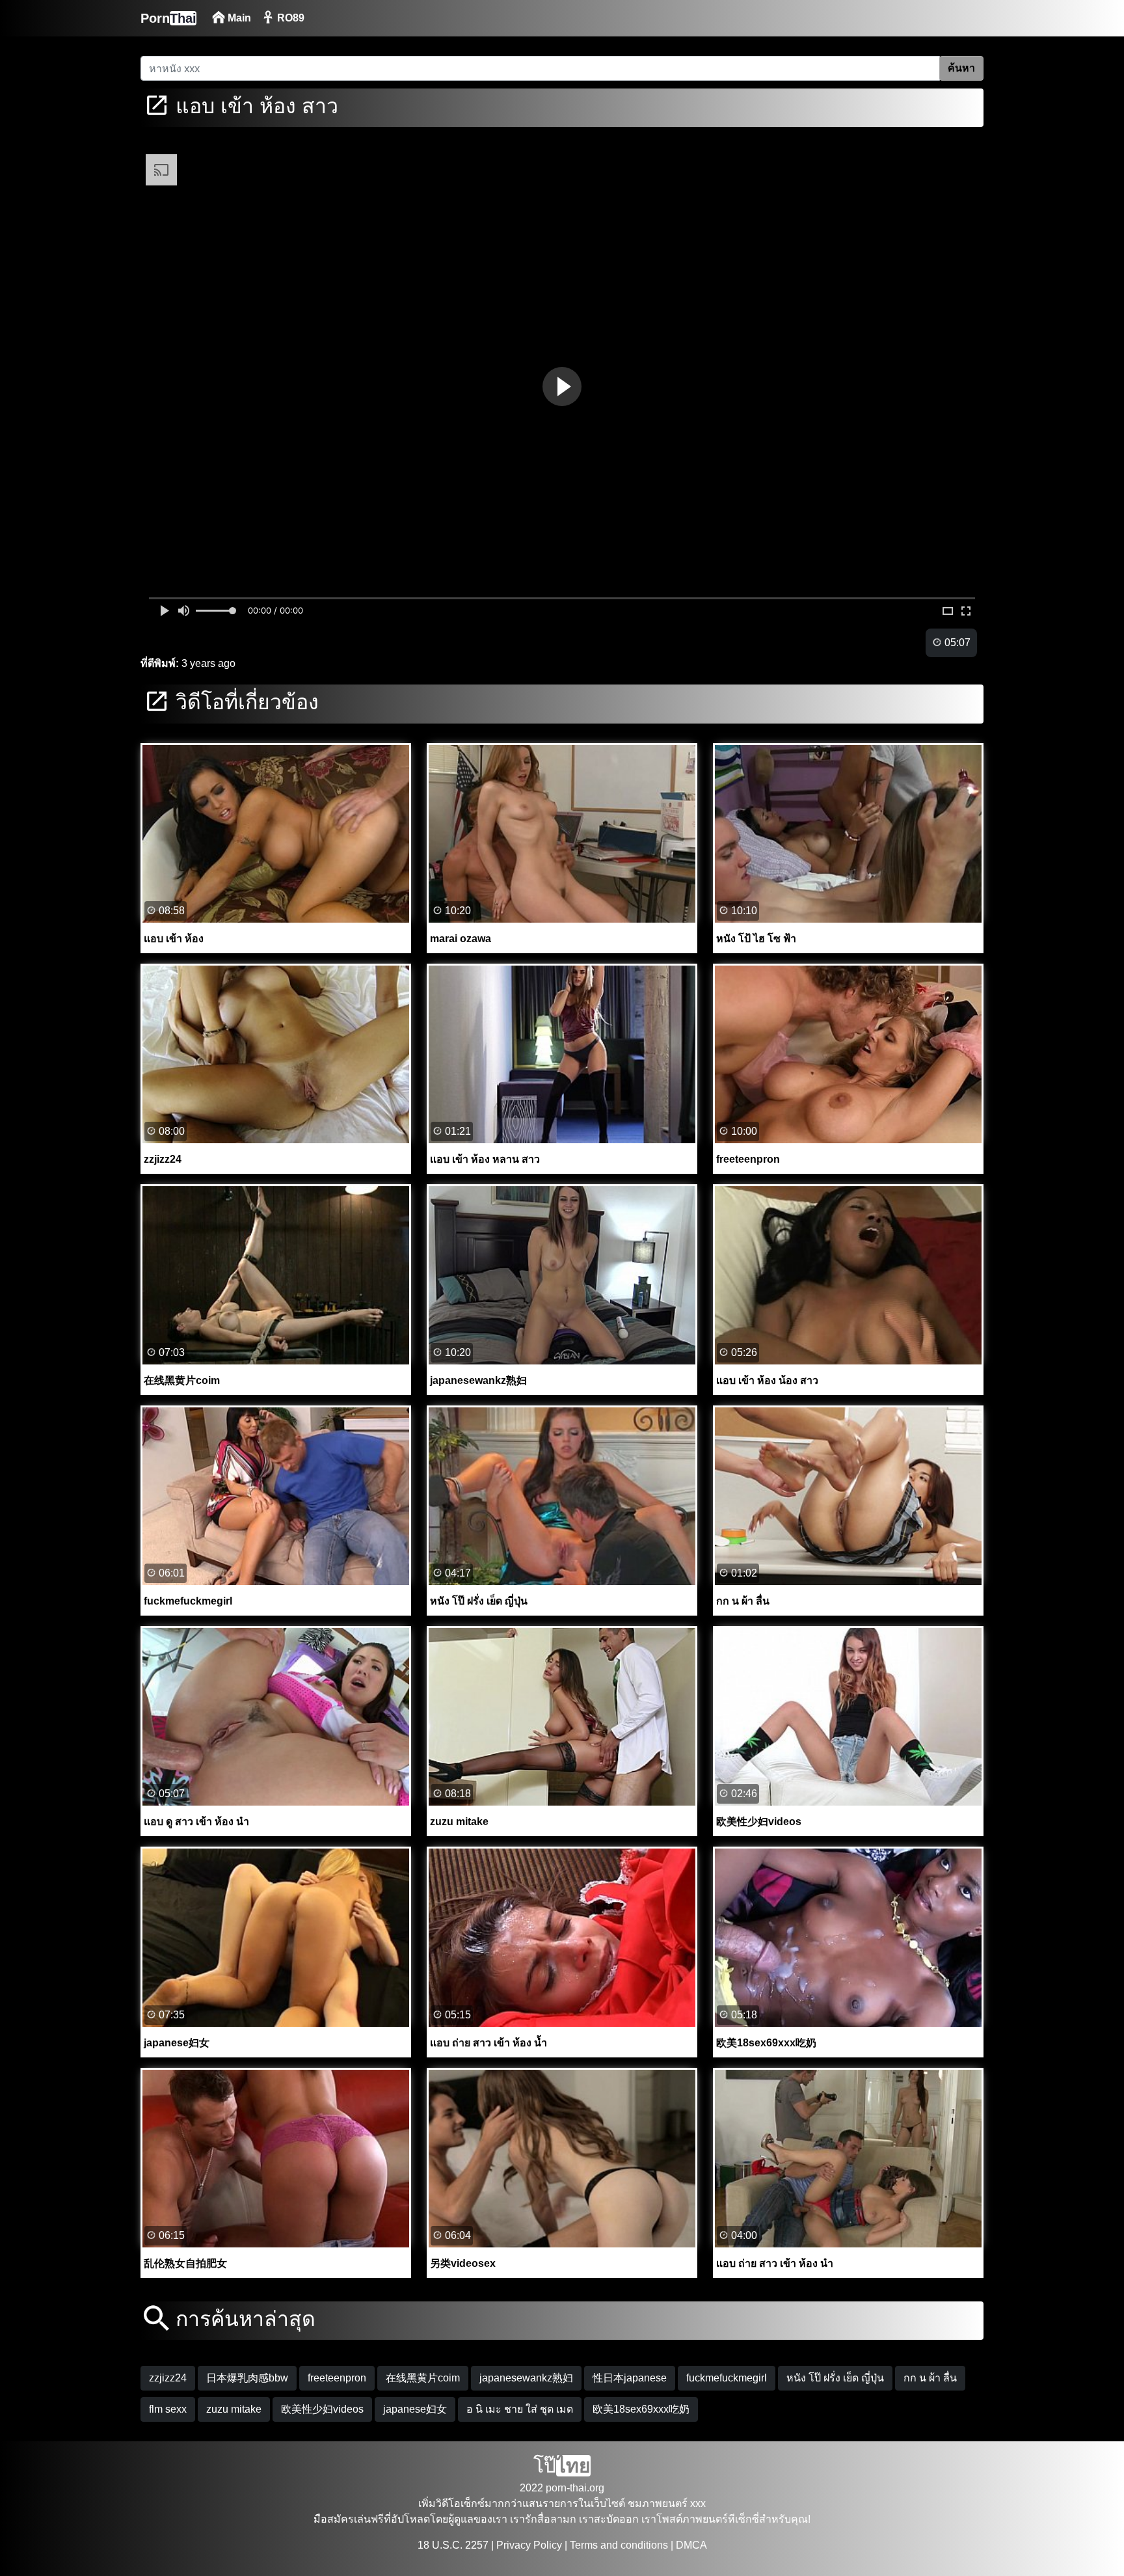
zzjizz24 (168, 2378)
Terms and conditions (619, 2545)
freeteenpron (337, 2378)
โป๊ (562, 2466)
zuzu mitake (234, 2409)
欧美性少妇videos (322, 2409)
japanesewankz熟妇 (526, 2378)
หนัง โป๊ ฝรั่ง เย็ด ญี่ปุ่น (835, 2378)
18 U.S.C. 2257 (453, 2545)
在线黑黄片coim (423, 2378)
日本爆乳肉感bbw (247, 2378)
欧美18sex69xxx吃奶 (641, 2409)
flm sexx (168, 2409)
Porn (168, 18)
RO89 (289, 18)
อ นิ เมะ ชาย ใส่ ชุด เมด (520, 2409)
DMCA (691, 2545)
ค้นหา (961, 68)
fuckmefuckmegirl (727, 2378)
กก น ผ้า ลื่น (930, 2378)
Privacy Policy (529, 2545)
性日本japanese (630, 2378)
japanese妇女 (415, 2409)
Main (238, 18)
